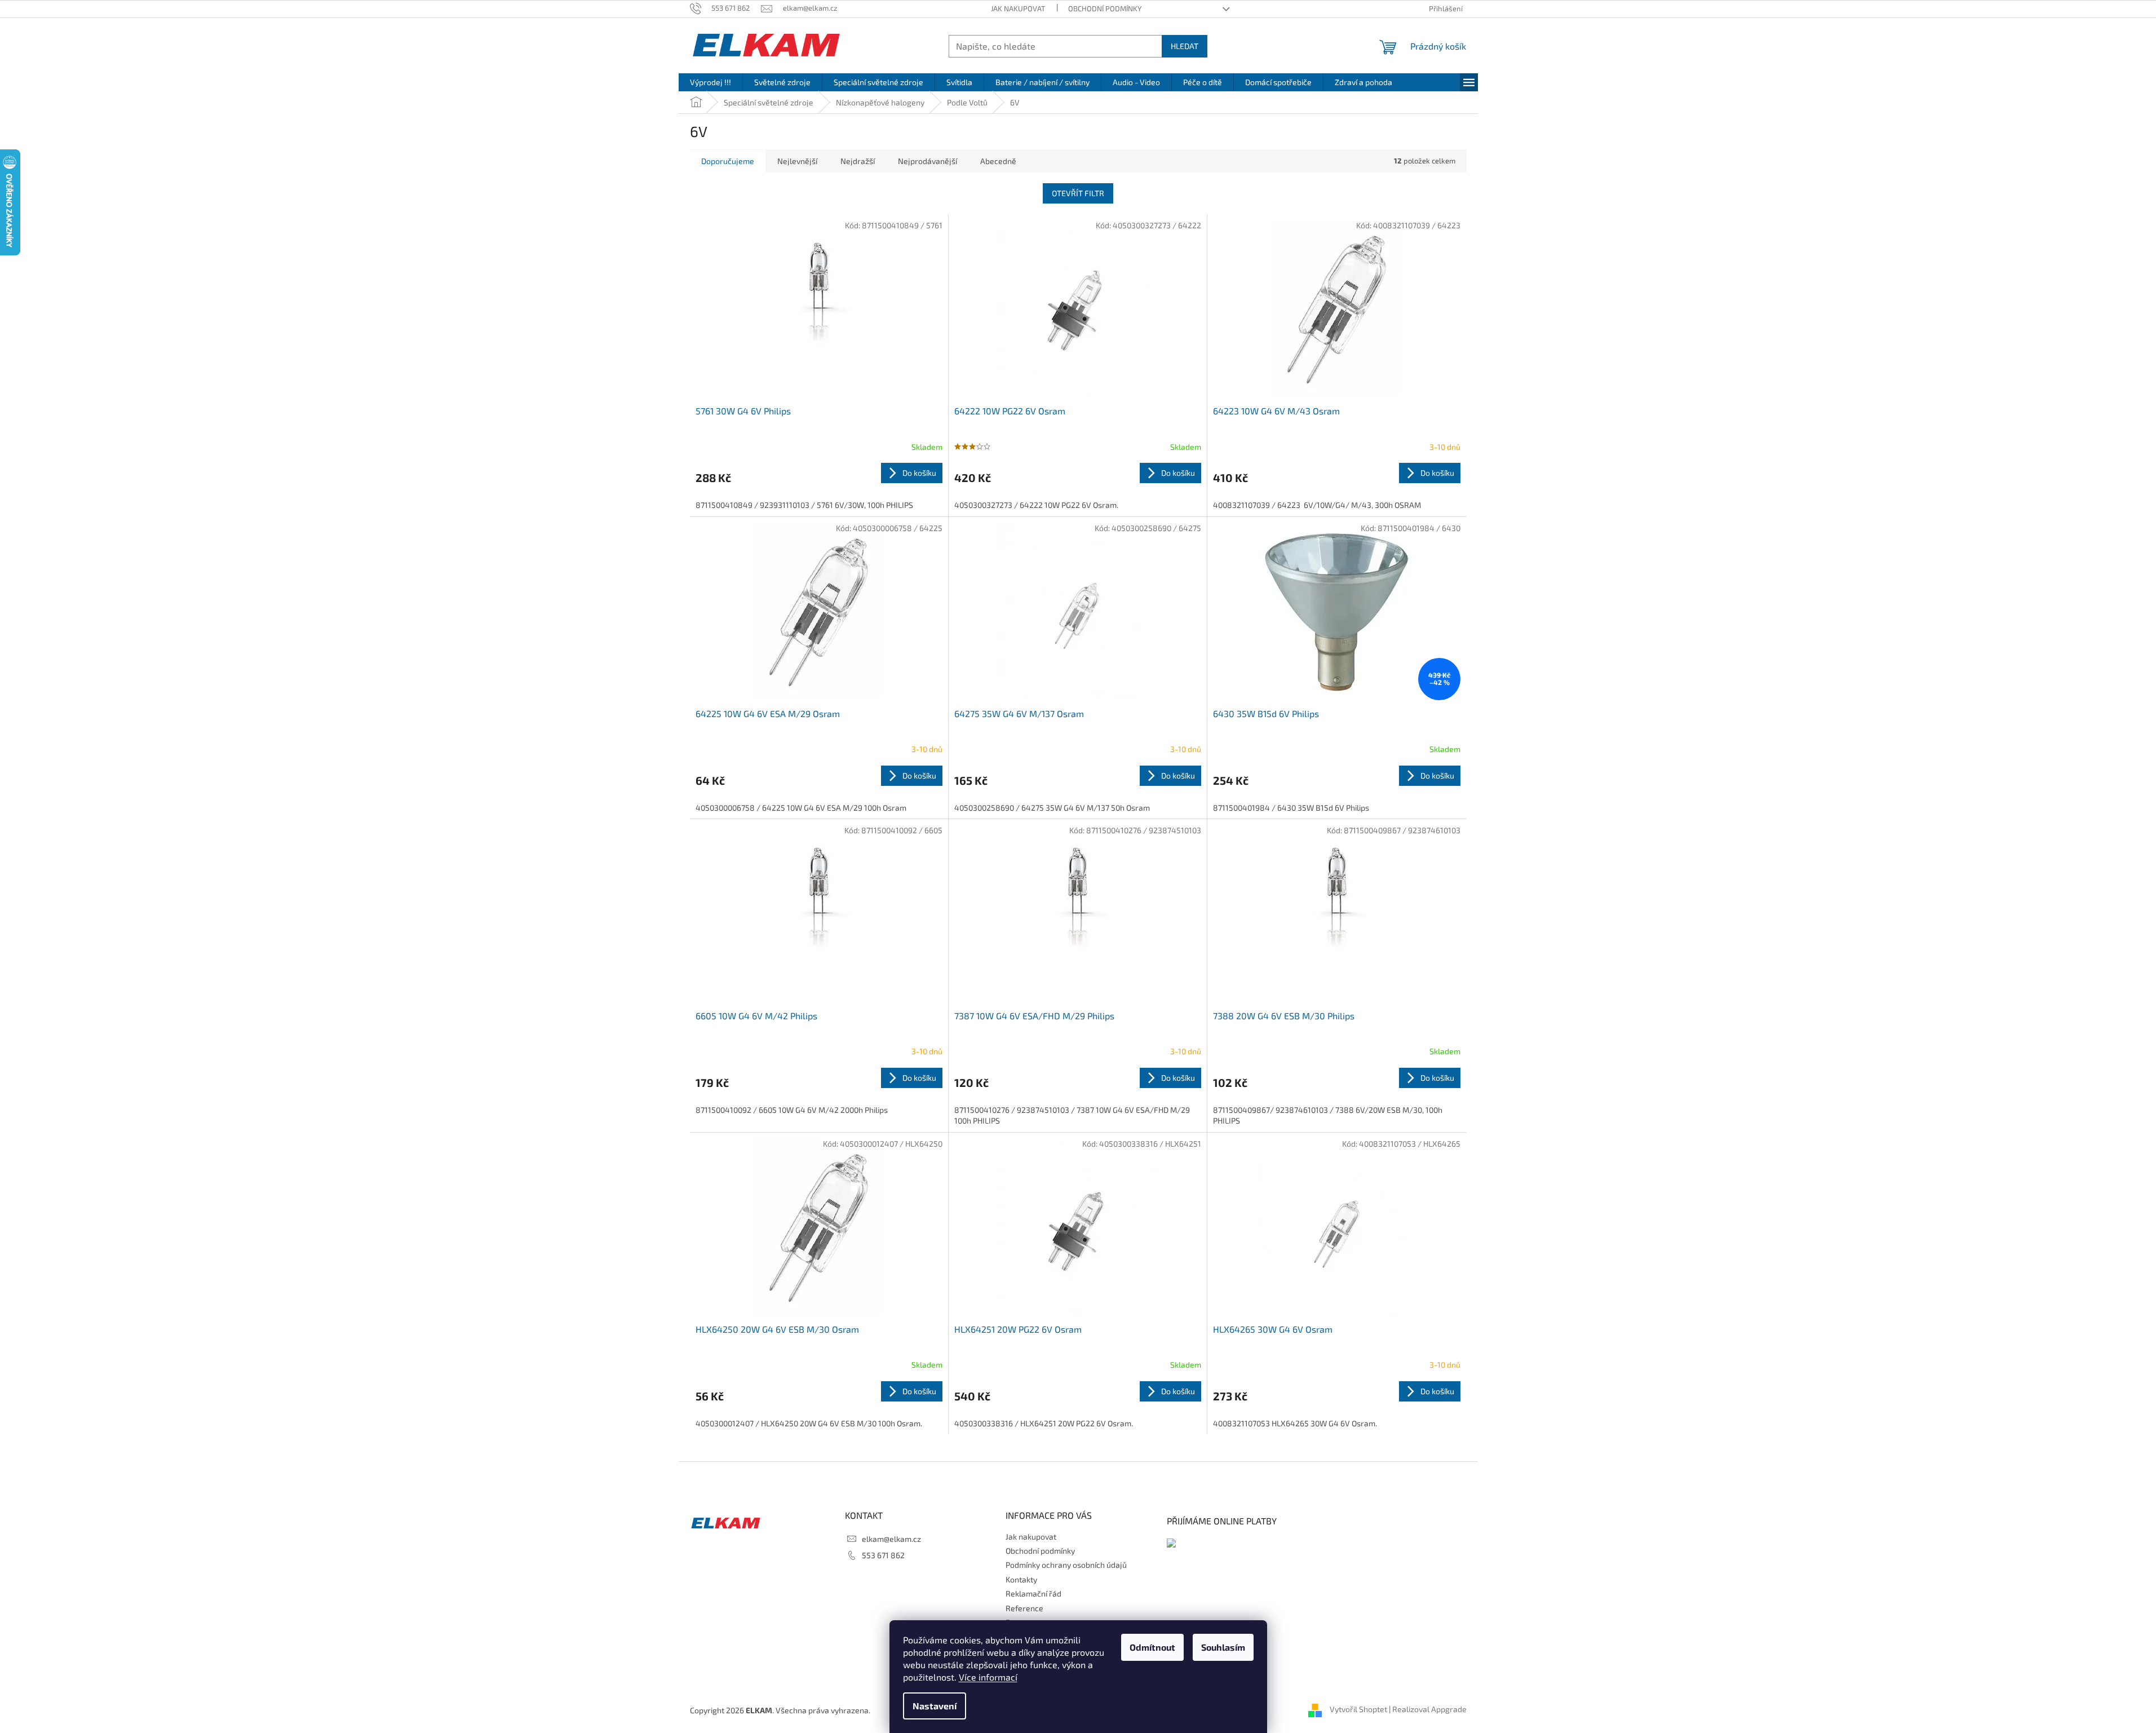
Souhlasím (1223, 1647)
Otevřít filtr (1078, 193)
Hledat (1185, 46)
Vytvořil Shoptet (1358, 1709)
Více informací (988, 1677)
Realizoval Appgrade (1429, 1709)
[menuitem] (710, 82)
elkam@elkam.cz (891, 1539)
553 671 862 (883, 1555)
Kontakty (1021, 1579)
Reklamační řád (1033, 1593)
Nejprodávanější (928, 161)
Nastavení (935, 1706)
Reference (1024, 1608)
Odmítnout (1152, 1647)
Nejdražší (858, 161)
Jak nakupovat (1018, 8)
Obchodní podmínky (1105, 8)
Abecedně (998, 161)
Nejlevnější (797, 161)
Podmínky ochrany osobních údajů (1066, 1565)
